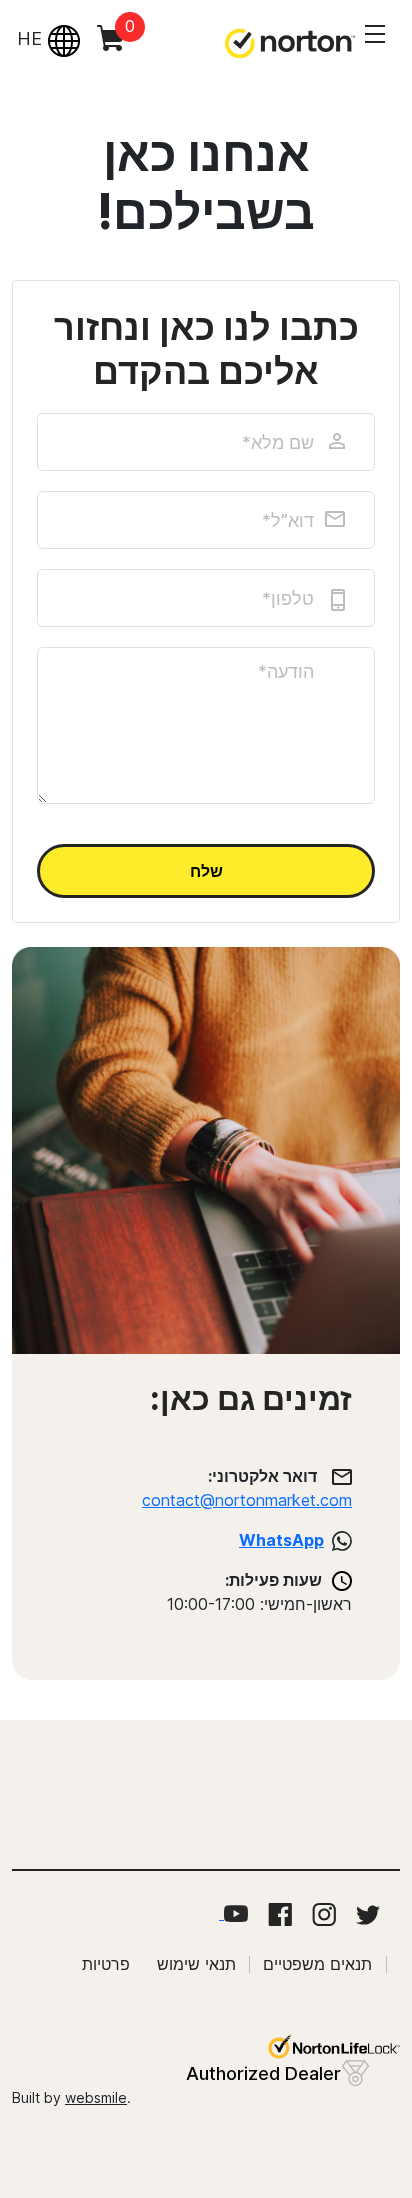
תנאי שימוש (196, 1964)
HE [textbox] (29, 38)
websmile (96, 2097)
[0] (102, 53)
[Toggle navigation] (375, 34)
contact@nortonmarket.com (247, 1500)
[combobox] (46, 39)
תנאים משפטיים (317, 1964)
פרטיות (106, 1964)
